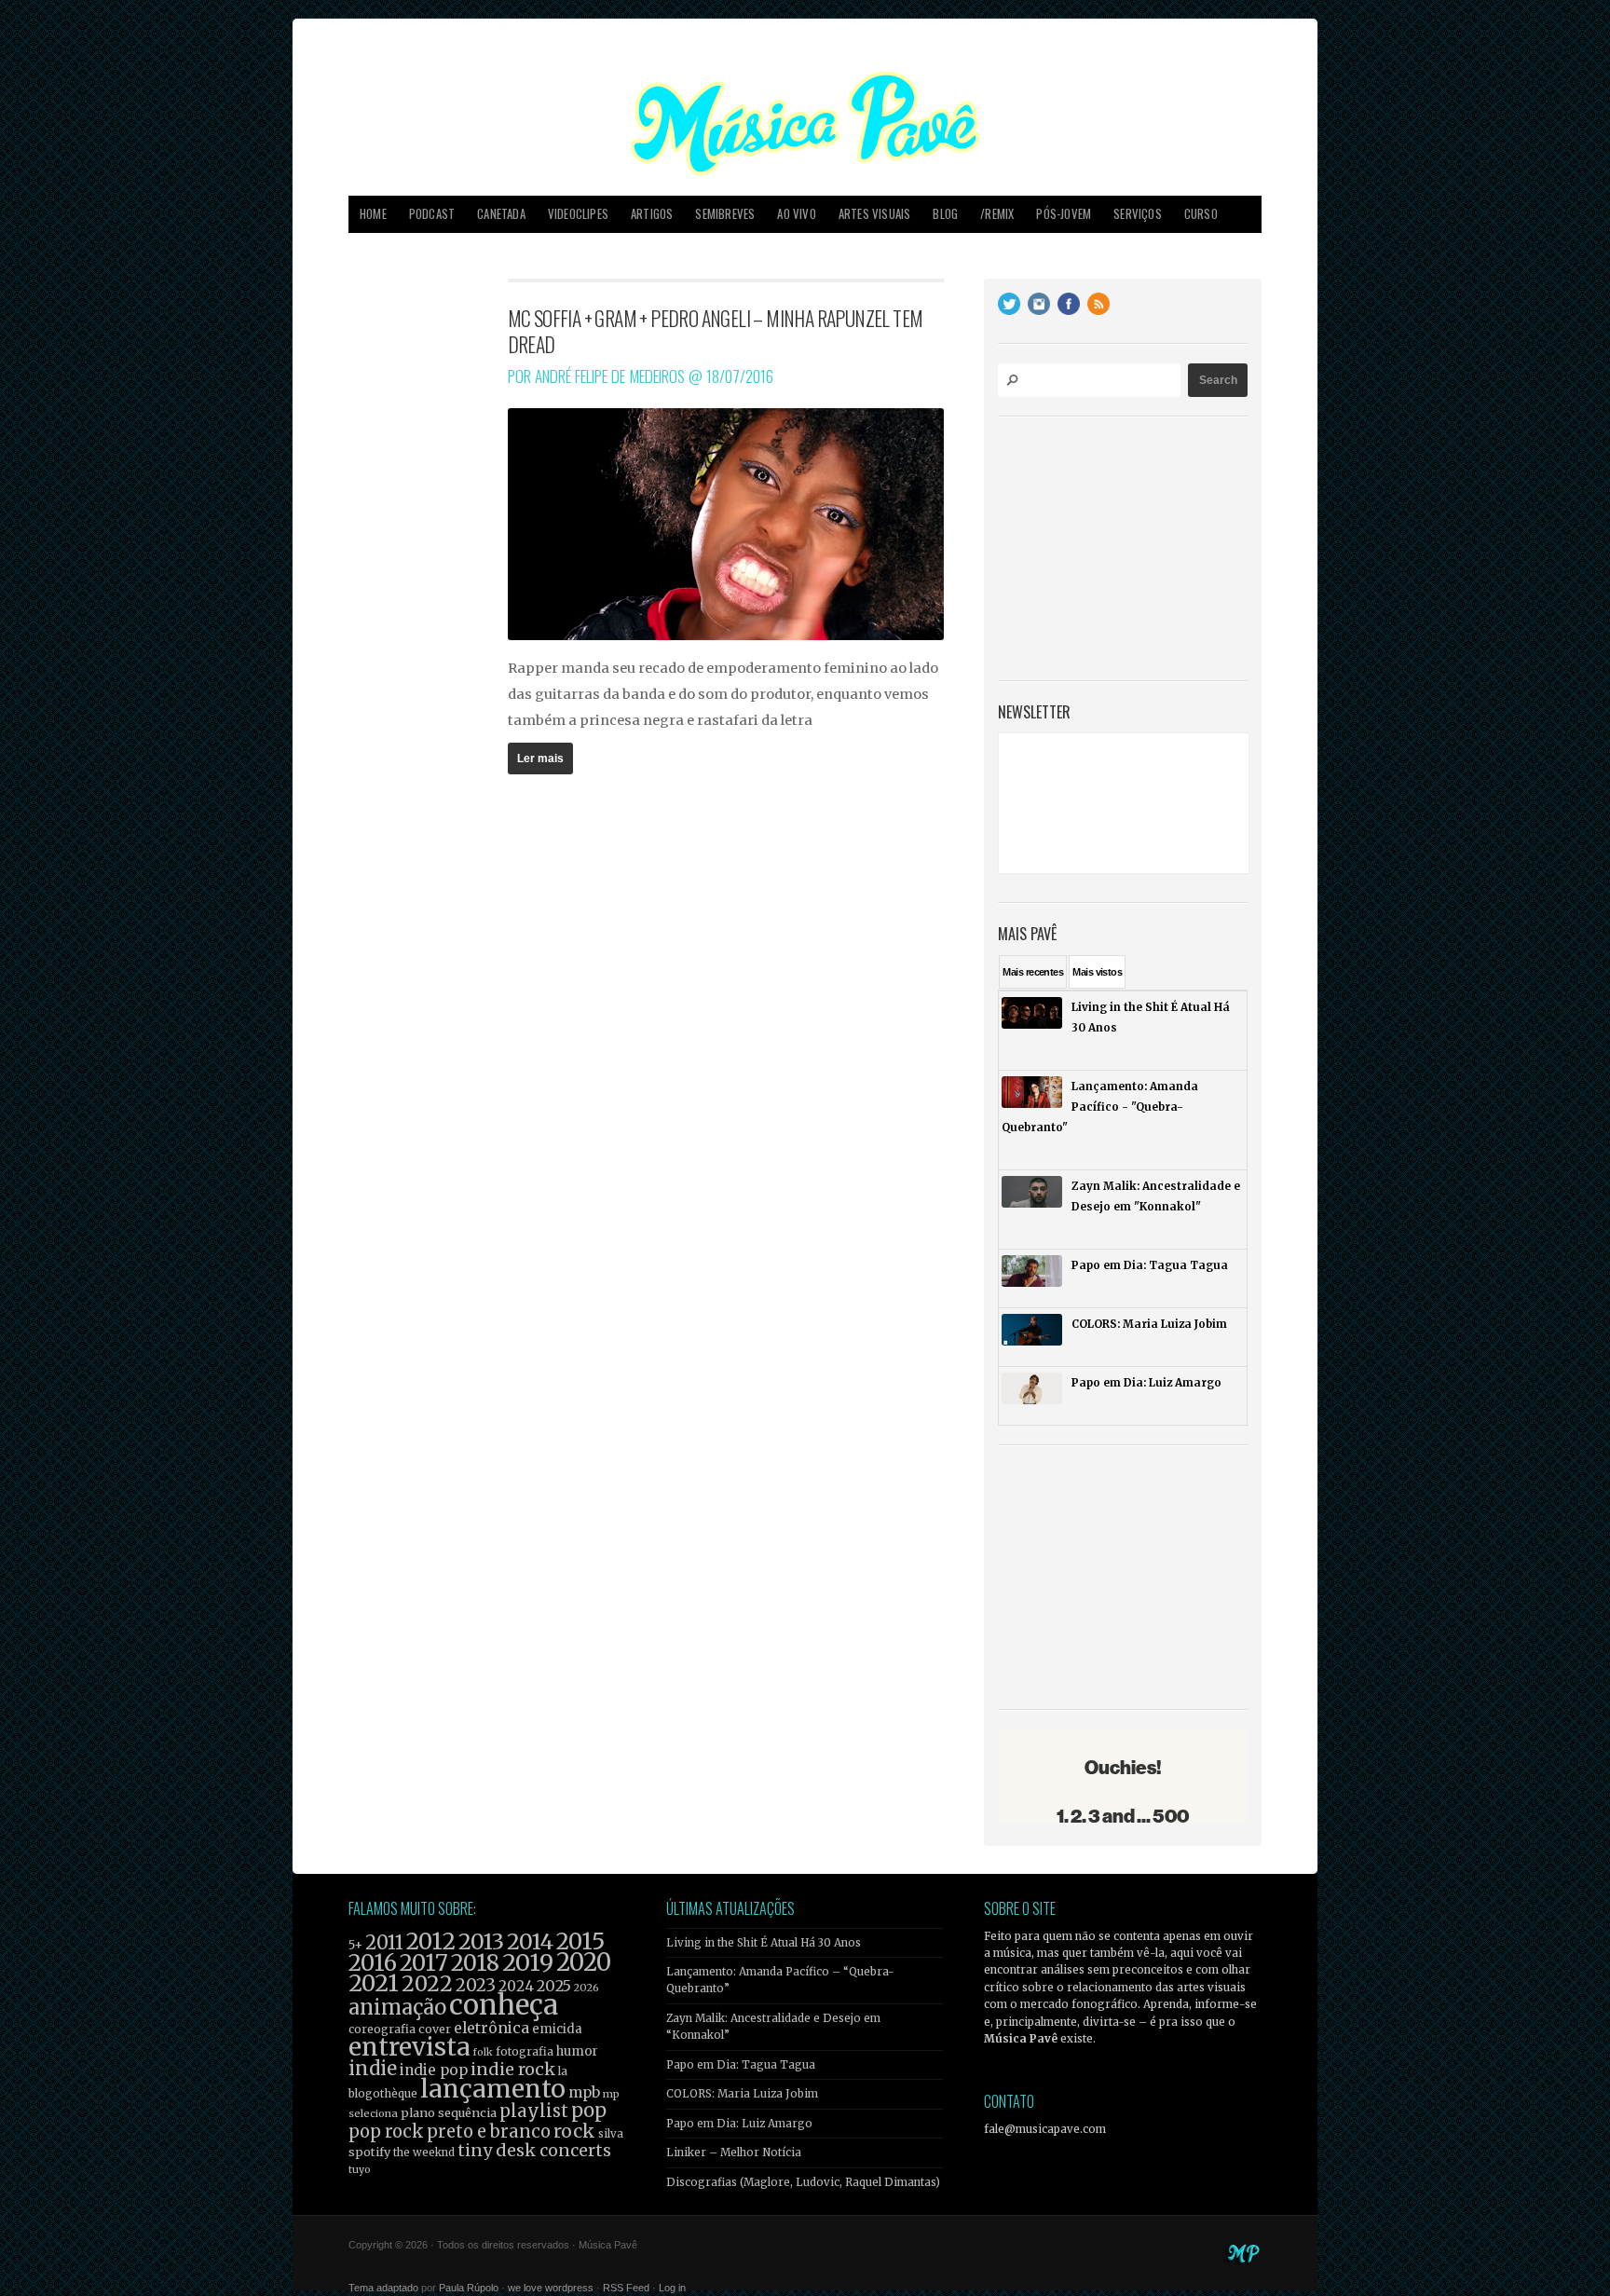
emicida (557, 2029)
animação (397, 2007)
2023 (476, 1985)
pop (589, 2110)
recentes (1033, 972)
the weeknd (424, 2152)
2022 (427, 1984)
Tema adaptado (383, 2288)
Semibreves (725, 214)
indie (373, 2069)
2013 (481, 1941)
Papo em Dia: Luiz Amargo (739, 2124)
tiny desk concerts (534, 2150)
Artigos (652, 214)
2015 (580, 1941)
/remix (997, 214)
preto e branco (489, 2132)
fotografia (525, 2051)
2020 (584, 1962)
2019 (528, 1962)
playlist (534, 2111)
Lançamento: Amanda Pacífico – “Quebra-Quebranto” (780, 1980)
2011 (384, 1943)
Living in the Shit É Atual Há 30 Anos (764, 1943)
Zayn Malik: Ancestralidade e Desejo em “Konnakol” (773, 2027)
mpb (584, 2092)
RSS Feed (626, 2288)
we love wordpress (551, 2288)
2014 (530, 1941)
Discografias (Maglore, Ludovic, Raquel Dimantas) (803, 2182)
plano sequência (449, 2112)
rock (574, 2131)
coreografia (382, 2029)
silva (611, 2134)
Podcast (432, 214)
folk (483, 2052)
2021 (374, 1983)
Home (373, 214)
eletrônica (491, 2028)
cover (435, 2029)
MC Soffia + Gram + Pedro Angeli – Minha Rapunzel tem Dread (716, 331)
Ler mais (540, 758)
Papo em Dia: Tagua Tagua (741, 2065)
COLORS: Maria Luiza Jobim (742, 2094)
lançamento (493, 2089)
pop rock (386, 2132)
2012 (431, 1941)
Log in (672, 2288)
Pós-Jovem (1064, 214)
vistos (1097, 972)
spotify (369, 2152)
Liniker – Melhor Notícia (734, 2152)
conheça (504, 2005)
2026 (587, 1988)
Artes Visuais (875, 214)
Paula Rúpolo (469, 2288)
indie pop (434, 2070)
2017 (424, 1963)
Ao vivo (796, 214)
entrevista (409, 2047)
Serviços (1138, 214)
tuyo (360, 2170)
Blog (945, 214)
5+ (355, 1945)
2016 (373, 1963)
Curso (1201, 214)
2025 (554, 1986)
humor (577, 2051)
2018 (475, 1963)
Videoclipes (578, 214)
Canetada (501, 214)
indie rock (513, 2069)
